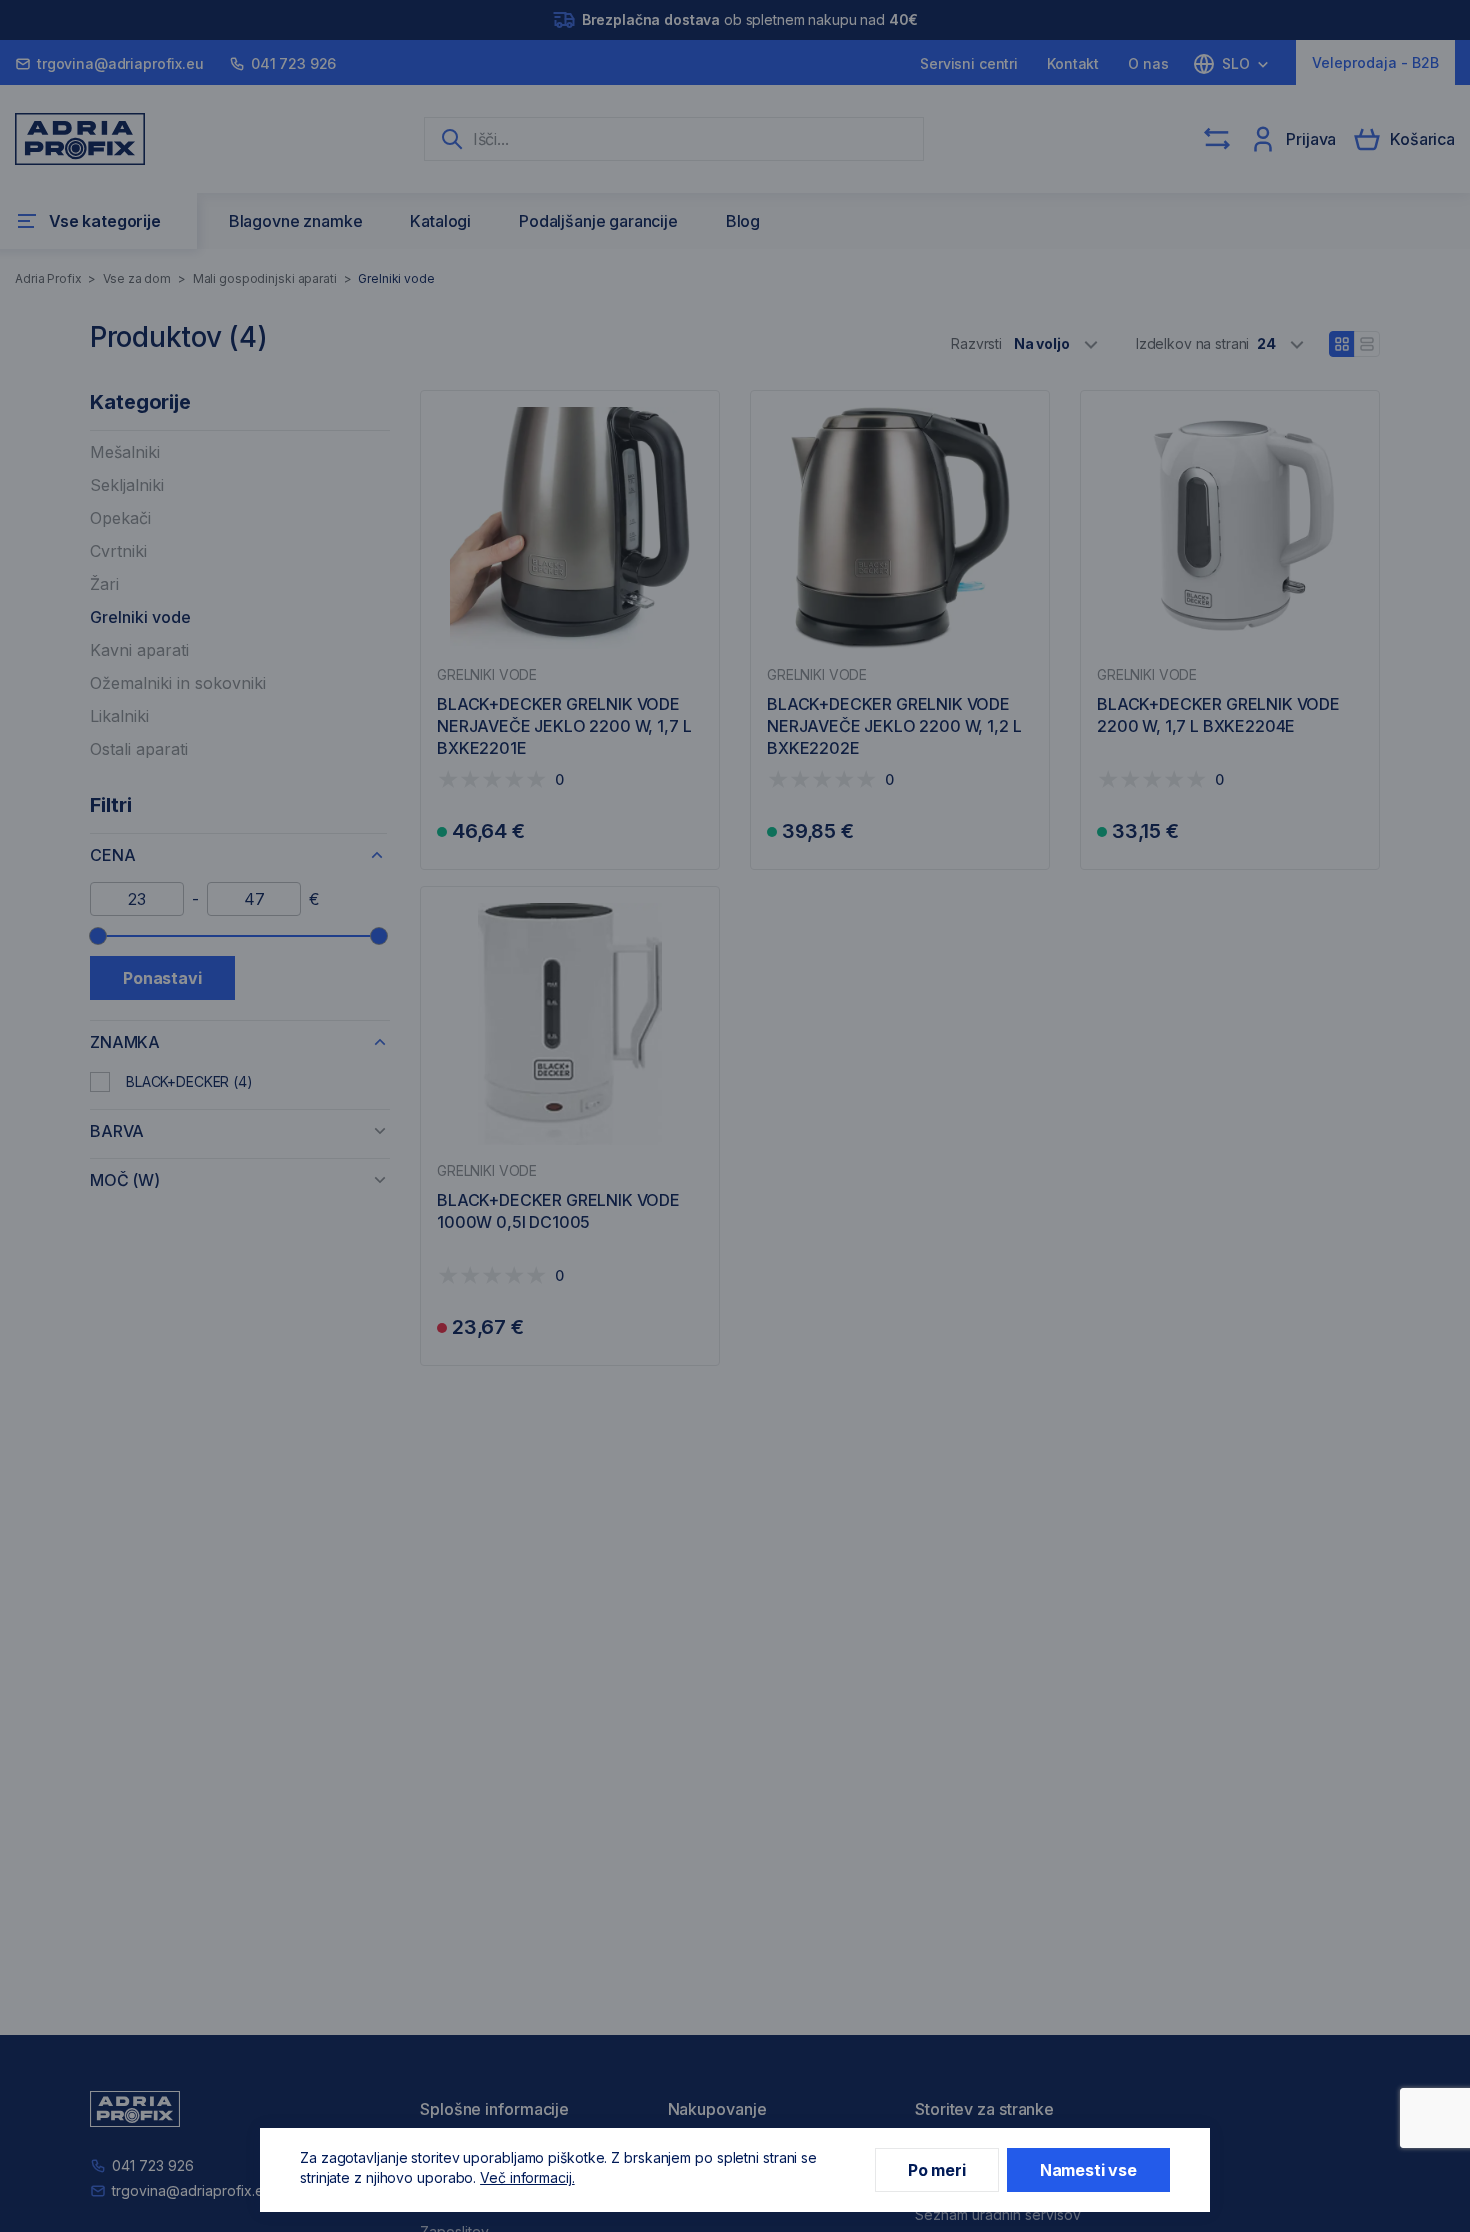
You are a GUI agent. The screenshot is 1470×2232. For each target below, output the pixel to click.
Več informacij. (527, 2177)
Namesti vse (1088, 2170)
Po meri (937, 2170)
